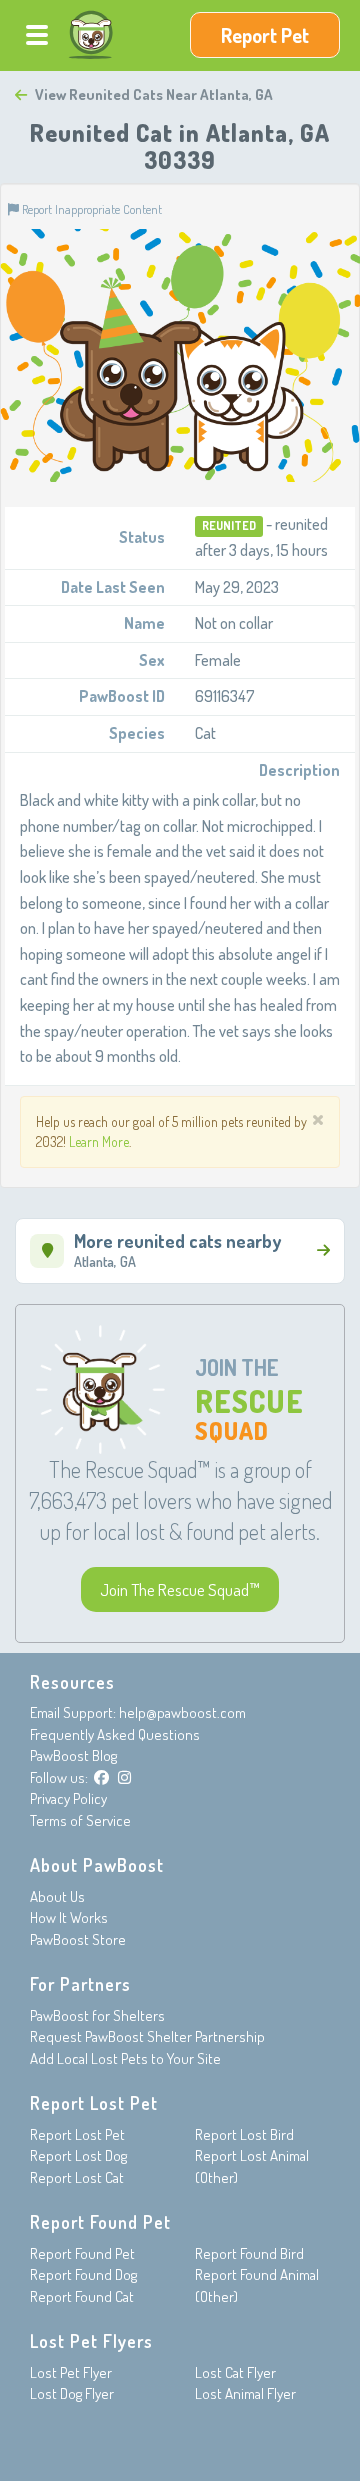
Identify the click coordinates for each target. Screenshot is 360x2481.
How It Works (69, 1917)
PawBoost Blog (73, 1755)
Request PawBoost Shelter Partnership (147, 2036)
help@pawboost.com (182, 1712)
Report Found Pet (82, 2253)
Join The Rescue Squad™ (180, 1589)
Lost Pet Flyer (71, 2372)
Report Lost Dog (78, 2155)
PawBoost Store (78, 1939)
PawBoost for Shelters (97, 2015)
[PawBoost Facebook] (101, 1777)
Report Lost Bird (244, 2134)
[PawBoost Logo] (91, 35)
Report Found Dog (83, 2274)
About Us (57, 1896)
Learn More (99, 1141)
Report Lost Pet (77, 2134)
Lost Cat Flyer (235, 2372)
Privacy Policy (68, 1798)
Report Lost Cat (77, 2177)
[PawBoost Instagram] (124, 1777)
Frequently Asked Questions (115, 1734)
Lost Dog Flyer (72, 2393)
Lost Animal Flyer (245, 2393)
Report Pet (265, 35)
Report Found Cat (82, 2296)
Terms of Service (80, 1820)
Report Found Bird (249, 2253)
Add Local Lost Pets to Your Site (125, 2058)
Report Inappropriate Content (90, 209)
